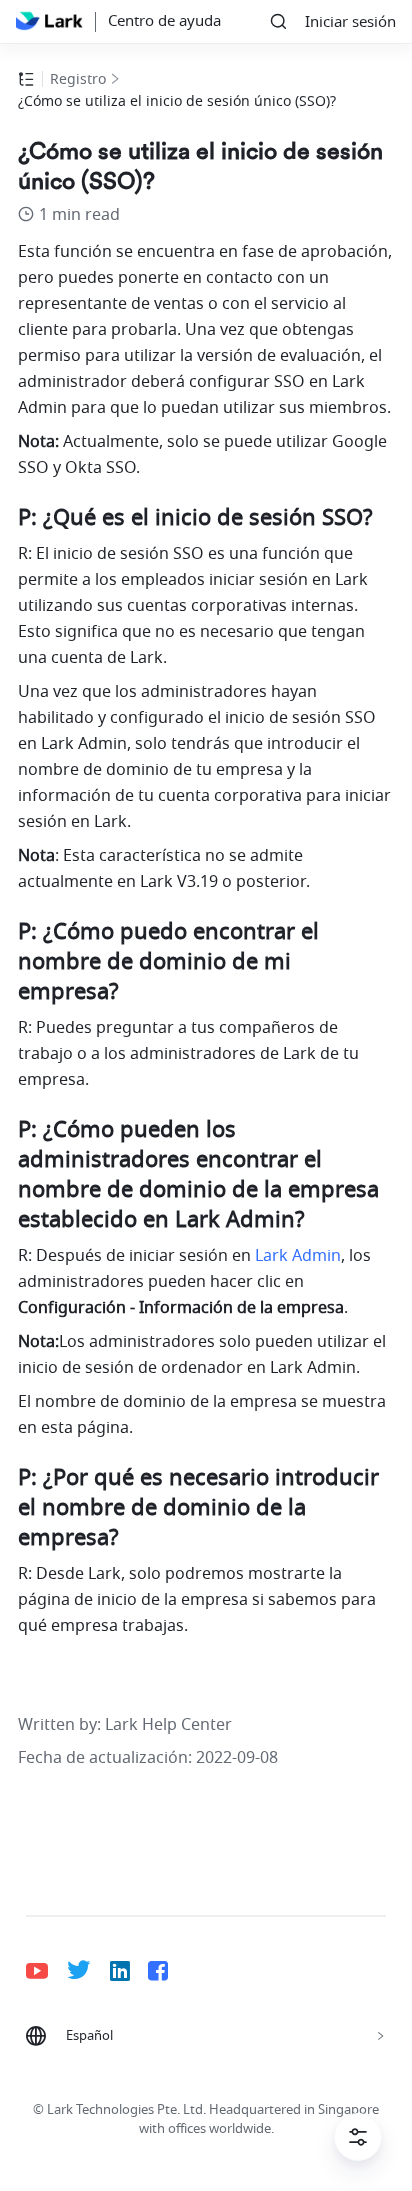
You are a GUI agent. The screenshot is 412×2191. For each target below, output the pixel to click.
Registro (78, 79)
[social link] (46, 1971)
